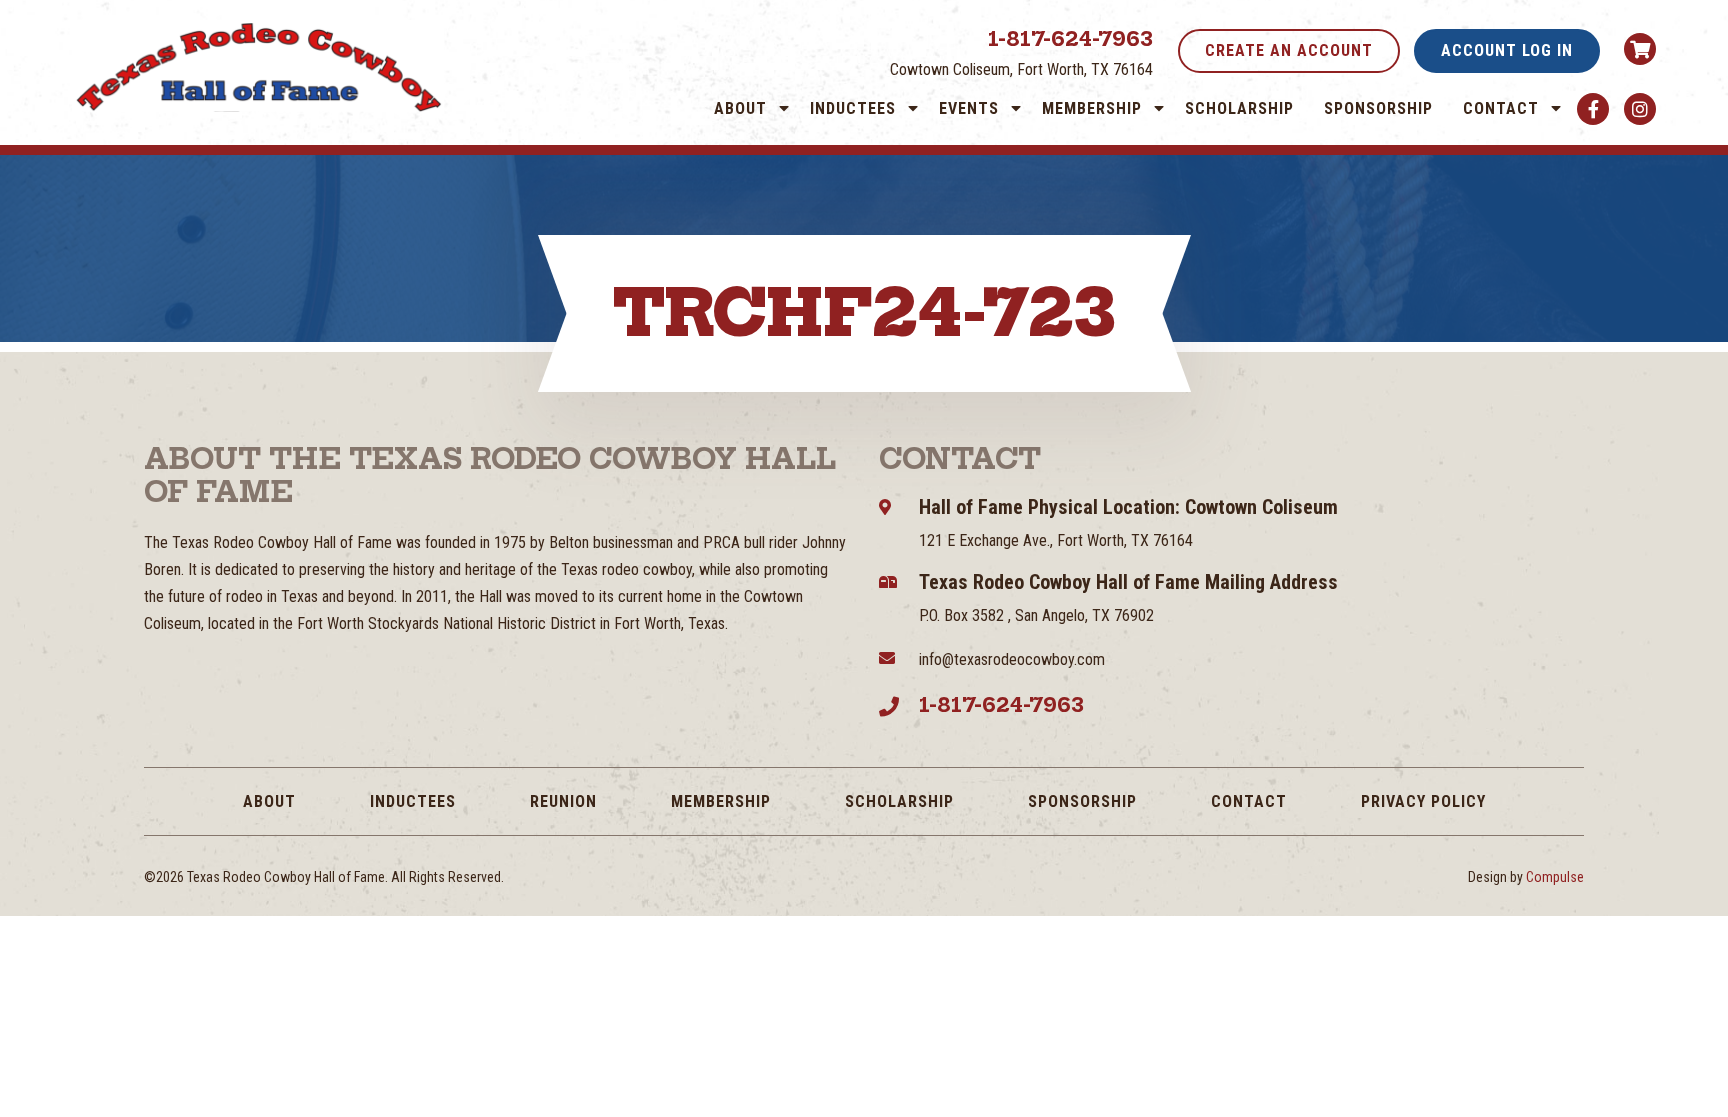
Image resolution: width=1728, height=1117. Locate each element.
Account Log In (1507, 50)
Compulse (1555, 877)
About (740, 108)
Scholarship (1239, 108)
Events (969, 108)
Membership (1092, 108)
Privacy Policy (1423, 801)
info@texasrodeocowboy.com (1012, 659)
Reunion (563, 801)
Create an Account (1289, 50)
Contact (1501, 108)
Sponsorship (1378, 108)
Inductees (853, 108)
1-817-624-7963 (1070, 38)
